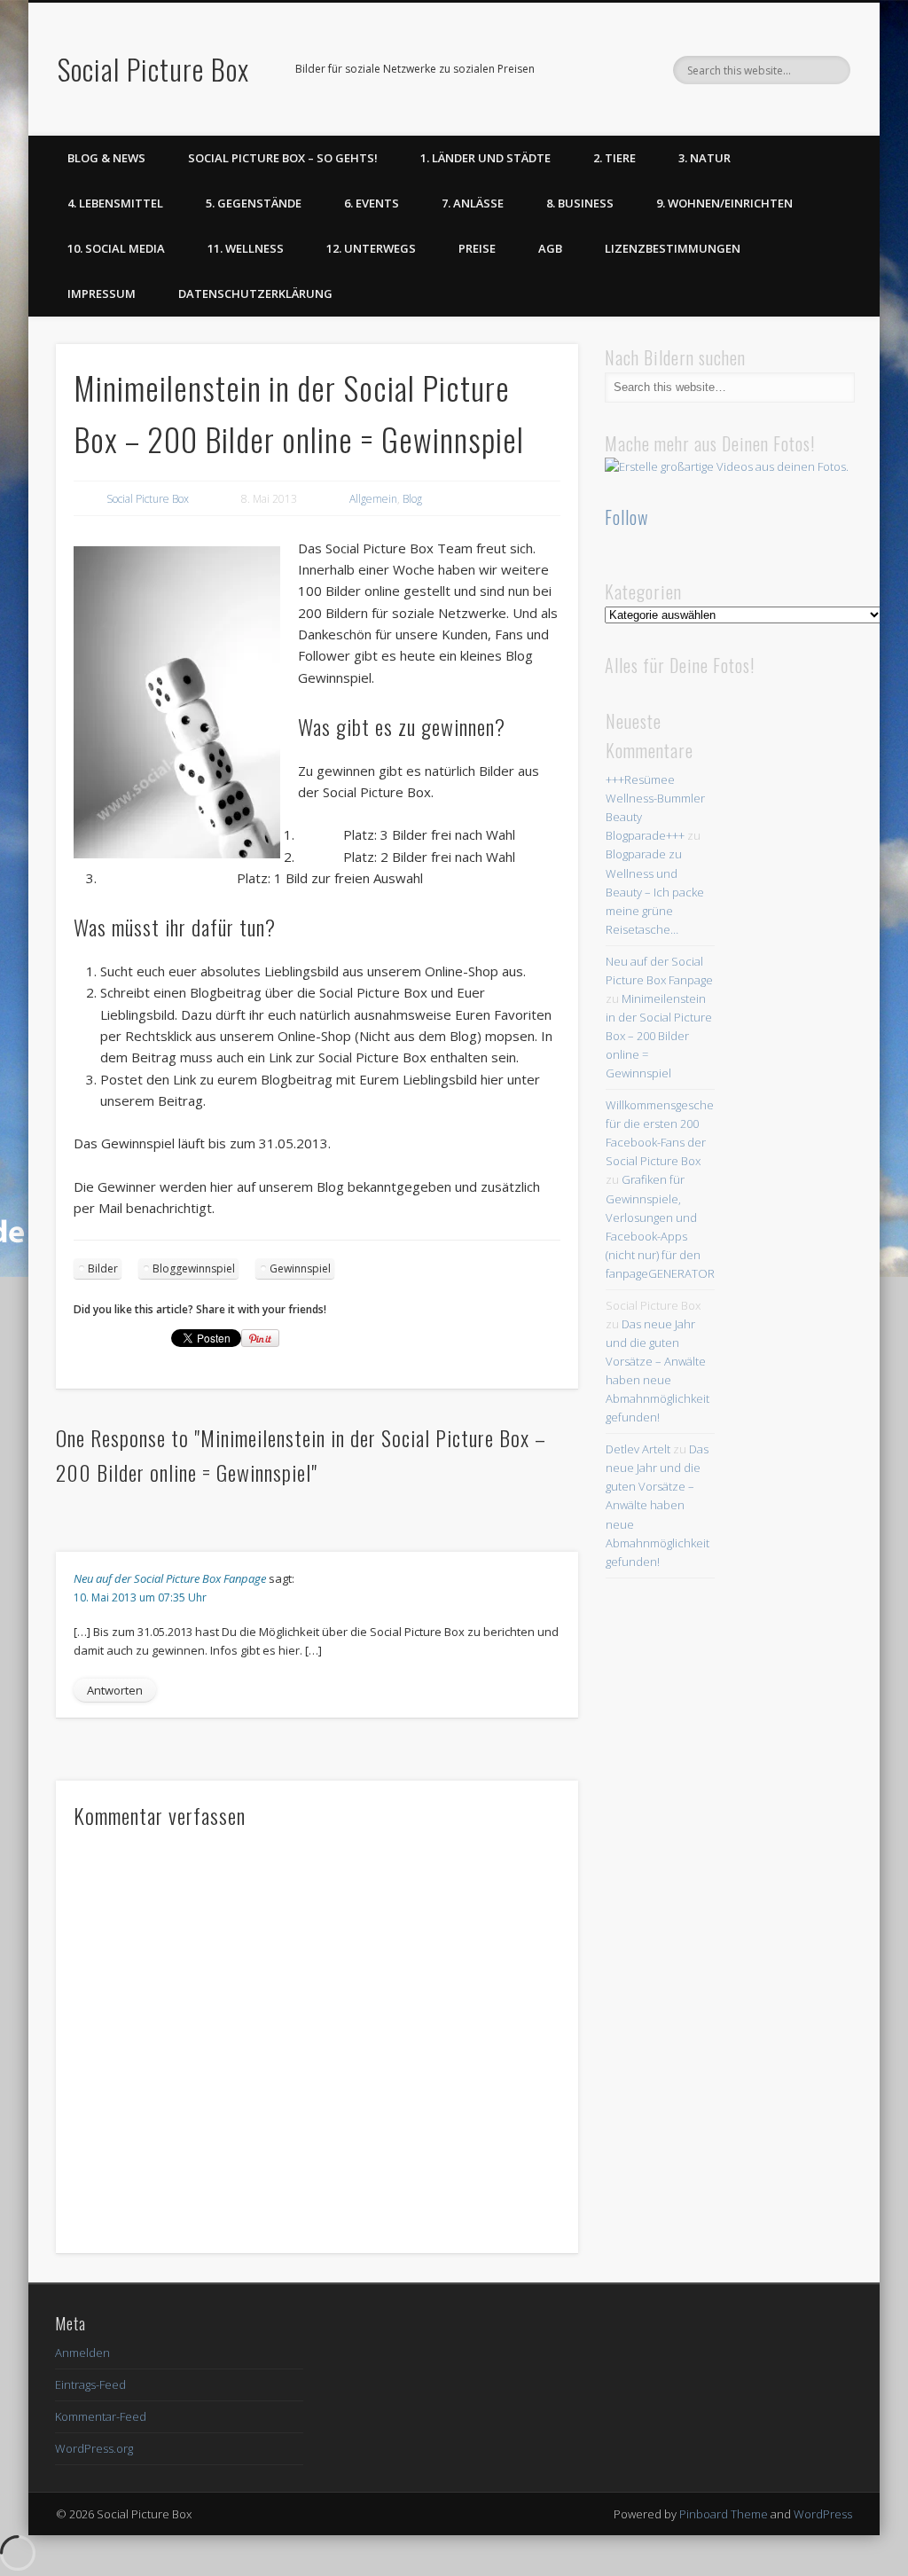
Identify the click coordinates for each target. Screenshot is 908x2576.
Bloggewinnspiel (194, 1268)
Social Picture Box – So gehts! (283, 158)
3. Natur (704, 158)
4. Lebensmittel (115, 203)
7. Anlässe (473, 203)
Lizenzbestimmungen (673, 248)
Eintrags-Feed (90, 2384)
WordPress (823, 2514)
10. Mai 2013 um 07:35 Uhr (140, 1597)
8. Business (580, 203)
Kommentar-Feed (101, 2416)
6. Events (372, 203)
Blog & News (106, 158)
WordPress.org (94, 2448)
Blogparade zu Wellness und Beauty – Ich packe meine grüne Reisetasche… (655, 891)
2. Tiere (614, 158)
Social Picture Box (153, 69)
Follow (626, 517)
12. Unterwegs (371, 248)
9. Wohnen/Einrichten (724, 203)
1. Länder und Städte (485, 158)
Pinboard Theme (724, 2514)
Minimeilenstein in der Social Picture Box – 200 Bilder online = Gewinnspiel (659, 1036)
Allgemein (373, 499)
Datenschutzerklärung (255, 294)
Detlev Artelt (638, 1449)
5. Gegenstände (254, 203)
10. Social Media (116, 248)
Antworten (115, 1690)
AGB (550, 248)
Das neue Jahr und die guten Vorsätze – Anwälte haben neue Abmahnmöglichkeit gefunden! (658, 1505)
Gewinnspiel (300, 1268)
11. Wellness (246, 248)
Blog (412, 499)
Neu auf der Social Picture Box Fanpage (170, 1578)
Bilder (103, 1268)
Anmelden (82, 2353)
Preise (477, 248)
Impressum (102, 294)
